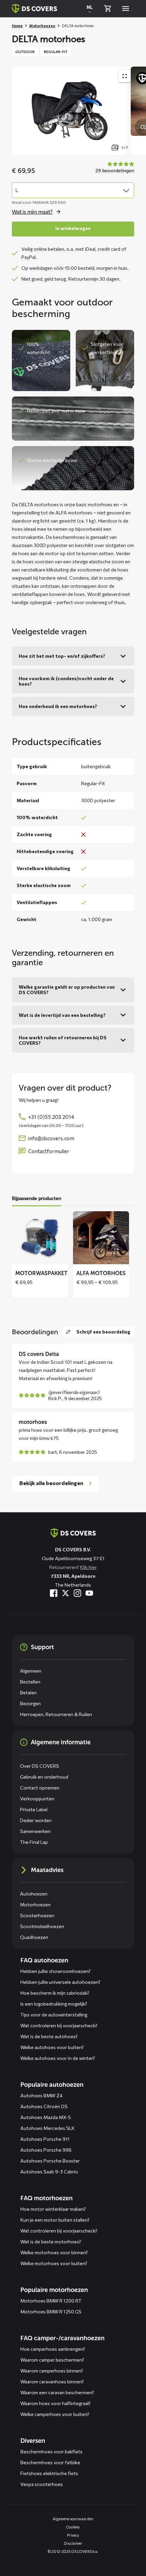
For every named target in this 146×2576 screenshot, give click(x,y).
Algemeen (31, 1671)
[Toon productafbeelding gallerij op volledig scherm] (125, 76)
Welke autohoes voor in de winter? (58, 2058)
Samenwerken (35, 1831)
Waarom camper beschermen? (52, 2360)
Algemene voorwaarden (73, 2519)
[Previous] (20, 111)
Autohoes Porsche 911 (45, 2139)
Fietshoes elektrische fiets (49, 2473)
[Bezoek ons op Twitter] (66, 1593)
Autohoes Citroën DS (44, 2106)
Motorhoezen (42, 26)
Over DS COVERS (40, 1766)
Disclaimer (73, 2543)
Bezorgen (30, 1703)
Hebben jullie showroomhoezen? (56, 1971)
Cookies (73, 2527)
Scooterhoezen (37, 1915)
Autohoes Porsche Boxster (50, 2161)
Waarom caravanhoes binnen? (52, 2381)
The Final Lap (34, 1842)
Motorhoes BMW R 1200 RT (51, 2301)
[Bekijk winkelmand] (108, 8)
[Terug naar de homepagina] (73, 1533)
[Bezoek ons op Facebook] (54, 1593)
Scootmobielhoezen (42, 1926)
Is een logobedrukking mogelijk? (54, 2004)
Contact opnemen (40, 1788)
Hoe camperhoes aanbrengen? (53, 2349)
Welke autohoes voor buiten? (52, 2047)
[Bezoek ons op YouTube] (89, 1593)
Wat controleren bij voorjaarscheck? (59, 2025)
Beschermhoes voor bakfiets (51, 2451)
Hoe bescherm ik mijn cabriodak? (55, 1993)
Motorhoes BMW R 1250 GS (51, 2312)
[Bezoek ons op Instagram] (77, 1593)
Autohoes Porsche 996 (46, 2150)
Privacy (73, 2535)
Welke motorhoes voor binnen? (54, 2252)
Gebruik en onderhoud (44, 1777)
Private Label (34, 1809)
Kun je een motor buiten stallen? (55, 2220)
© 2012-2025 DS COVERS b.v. (73, 2551)
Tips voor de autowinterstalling (54, 2015)
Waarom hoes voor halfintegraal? (56, 2403)
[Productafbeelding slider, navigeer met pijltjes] (79, 111)
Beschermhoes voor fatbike (50, 2462)
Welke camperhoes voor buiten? (55, 2414)
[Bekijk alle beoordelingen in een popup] (114, 168)
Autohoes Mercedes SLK (48, 2128)
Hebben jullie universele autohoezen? (60, 1982)
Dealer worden (36, 1820)
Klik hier (88, 1567)
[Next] (138, 111)
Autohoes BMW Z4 (41, 2095)
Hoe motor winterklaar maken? (53, 2209)
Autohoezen (34, 1894)
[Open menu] (126, 8)
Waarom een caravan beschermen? (57, 2392)
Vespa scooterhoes (42, 2484)
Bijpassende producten (36, 1198)
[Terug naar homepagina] (34, 8)
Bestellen (30, 1682)
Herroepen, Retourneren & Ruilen (56, 1714)
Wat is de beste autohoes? (49, 2036)
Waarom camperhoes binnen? (52, 2371)
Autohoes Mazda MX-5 (46, 2117)
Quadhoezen (34, 1937)
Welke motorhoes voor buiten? (54, 2263)
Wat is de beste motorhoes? (51, 2242)
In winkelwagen (73, 228)
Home (17, 26)
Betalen (28, 1692)
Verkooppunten (37, 1798)
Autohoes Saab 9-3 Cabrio (49, 2172)
